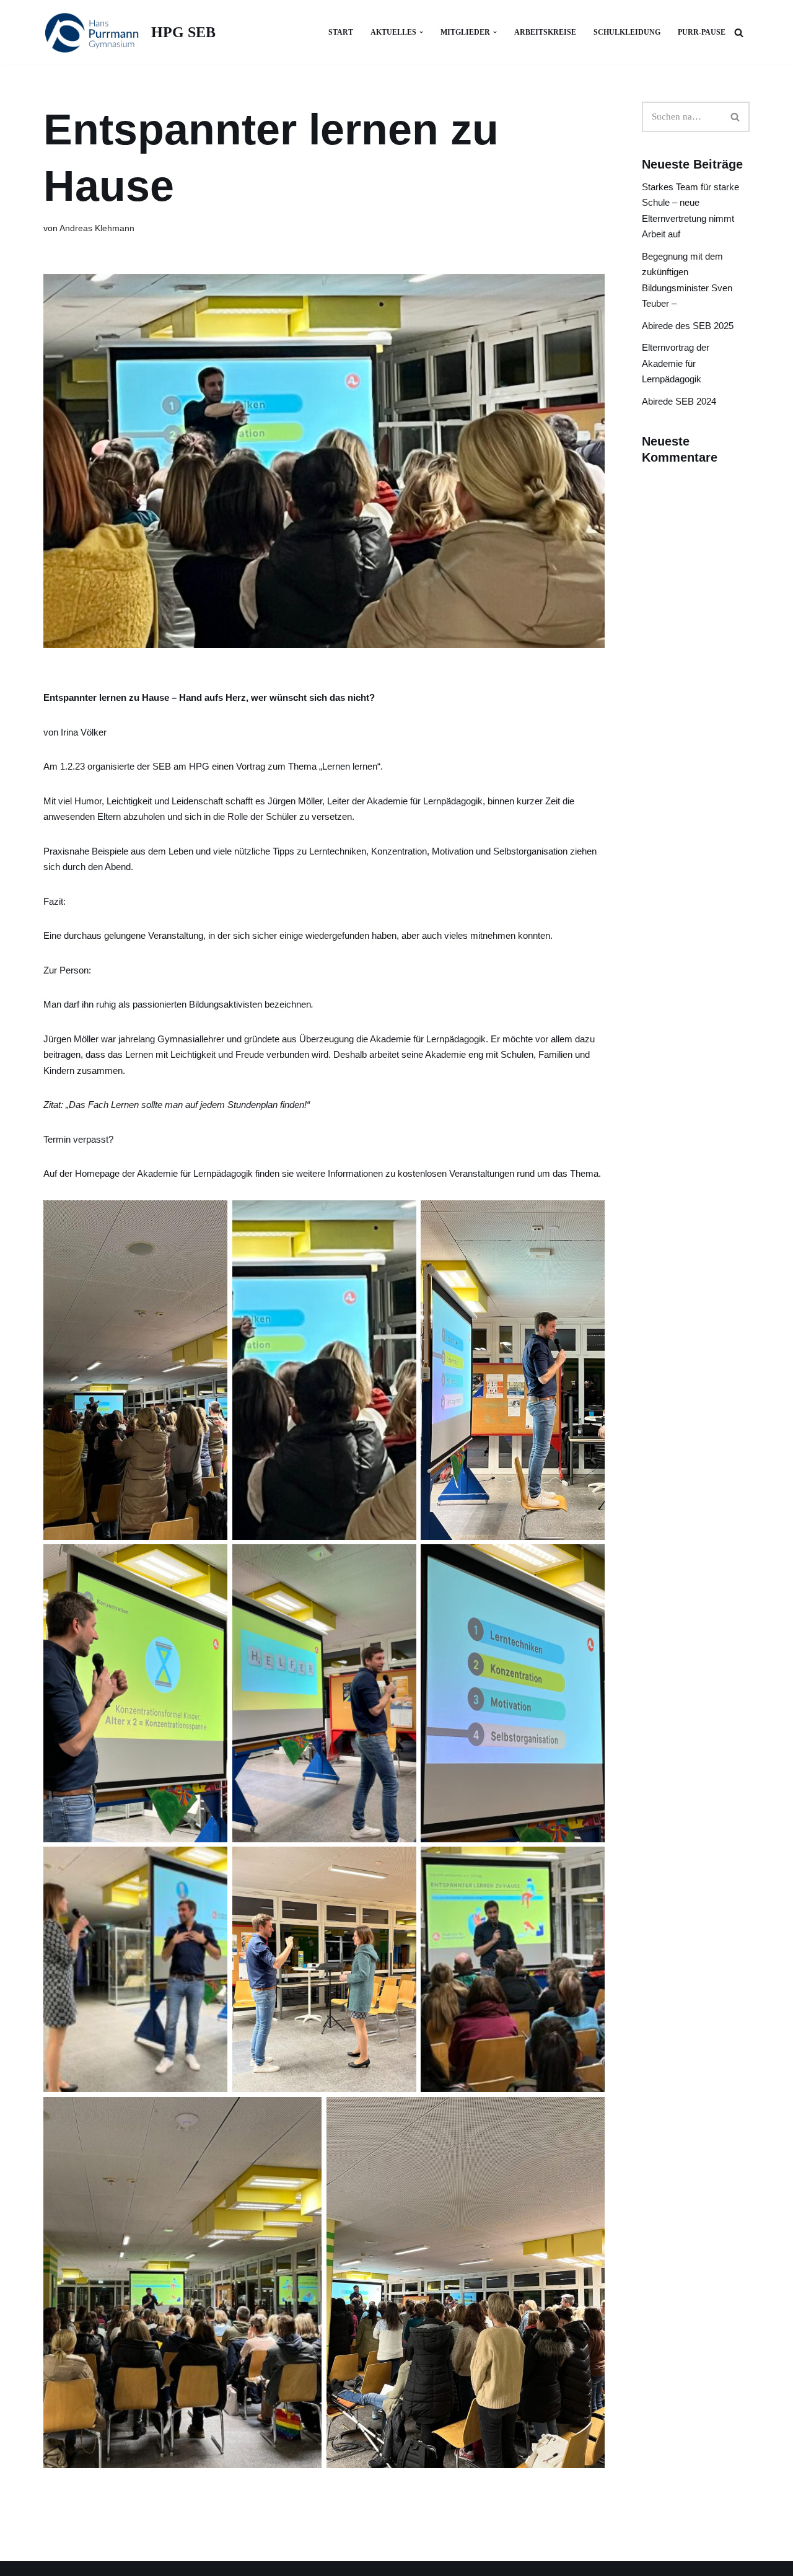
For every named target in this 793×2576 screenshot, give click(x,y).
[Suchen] (739, 33)
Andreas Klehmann (97, 228)
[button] (421, 32)
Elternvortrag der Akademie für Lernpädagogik (676, 363)
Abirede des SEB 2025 (688, 326)
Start (341, 32)
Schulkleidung (627, 32)
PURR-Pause (702, 32)
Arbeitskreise (545, 32)
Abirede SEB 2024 (679, 401)
